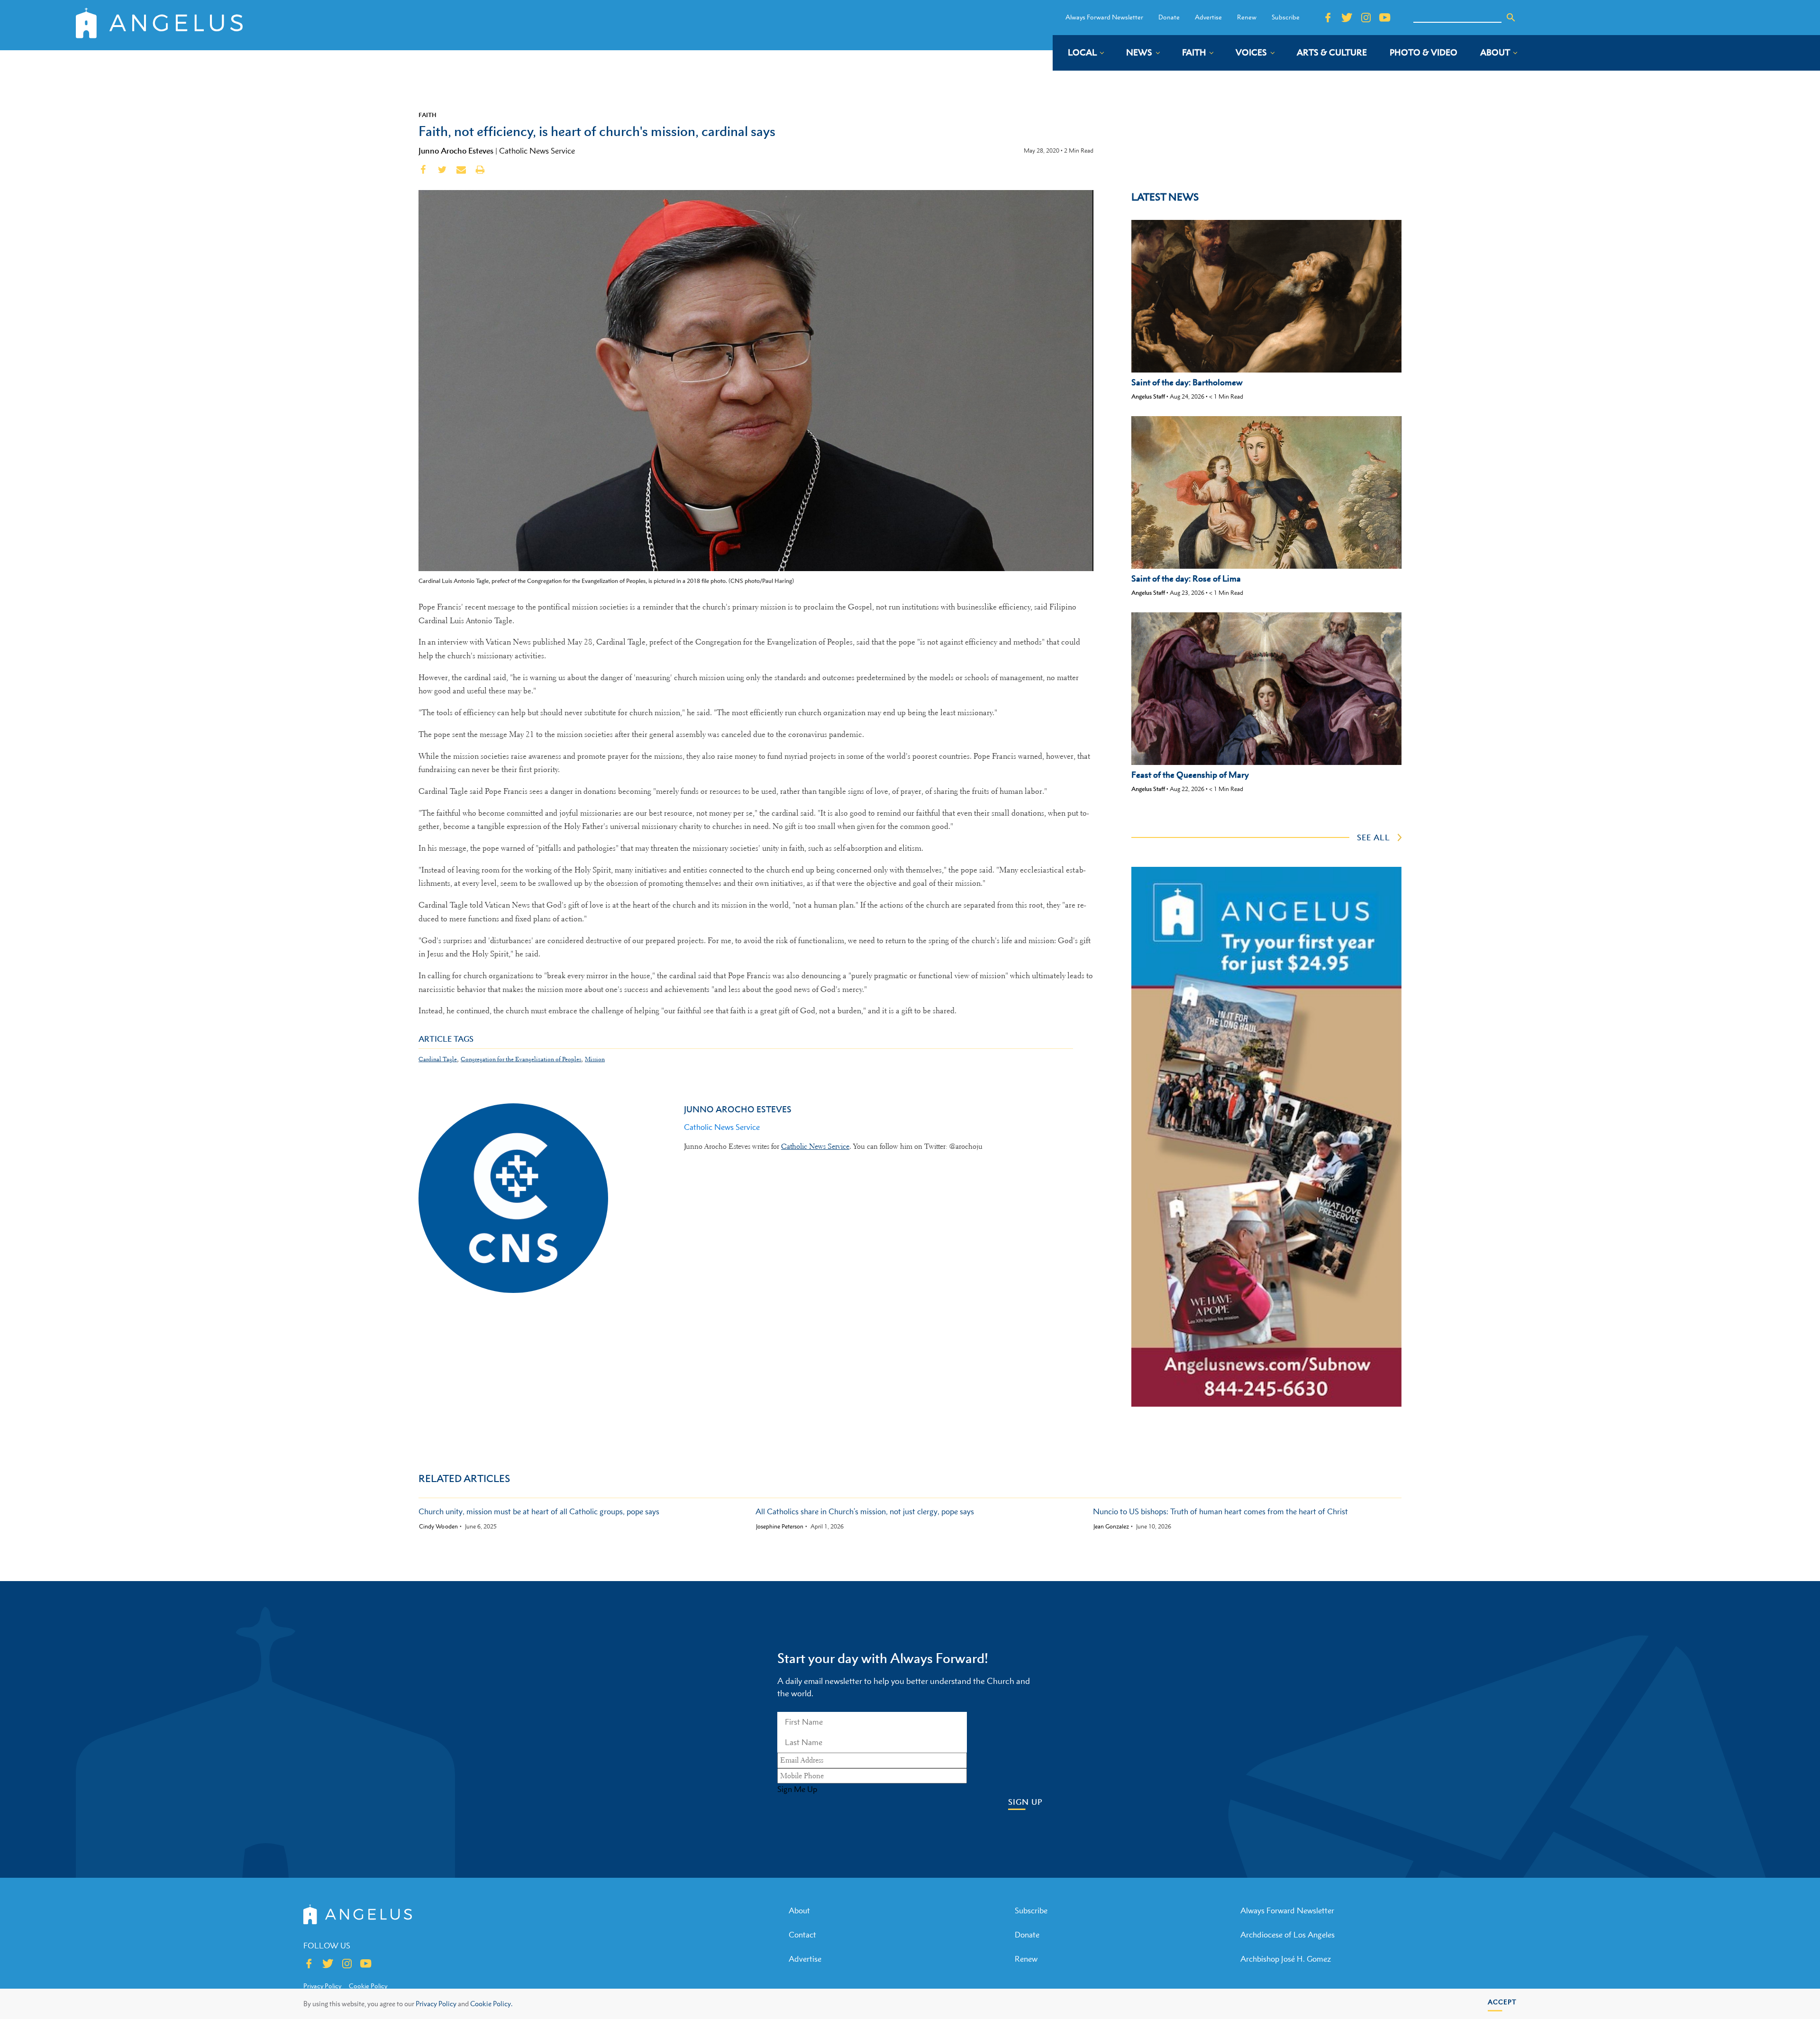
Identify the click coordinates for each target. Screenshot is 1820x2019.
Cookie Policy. (491, 2004)
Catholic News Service (537, 151)
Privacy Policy (436, 2004)
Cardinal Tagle (438, 1059)
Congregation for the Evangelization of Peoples (521, 1059)
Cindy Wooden (438, 1527)
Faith (428, 115)
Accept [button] (1502, 2002)
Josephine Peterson (780, 1527)
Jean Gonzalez (1111, 1527)
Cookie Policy (368, 1986)
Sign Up (1025, 1802)
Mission (595, 1059)
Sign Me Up (797, 1789)
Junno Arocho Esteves (456, 151)
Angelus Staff (1148, 396)
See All (1374, 837)
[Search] (1511, 18)
